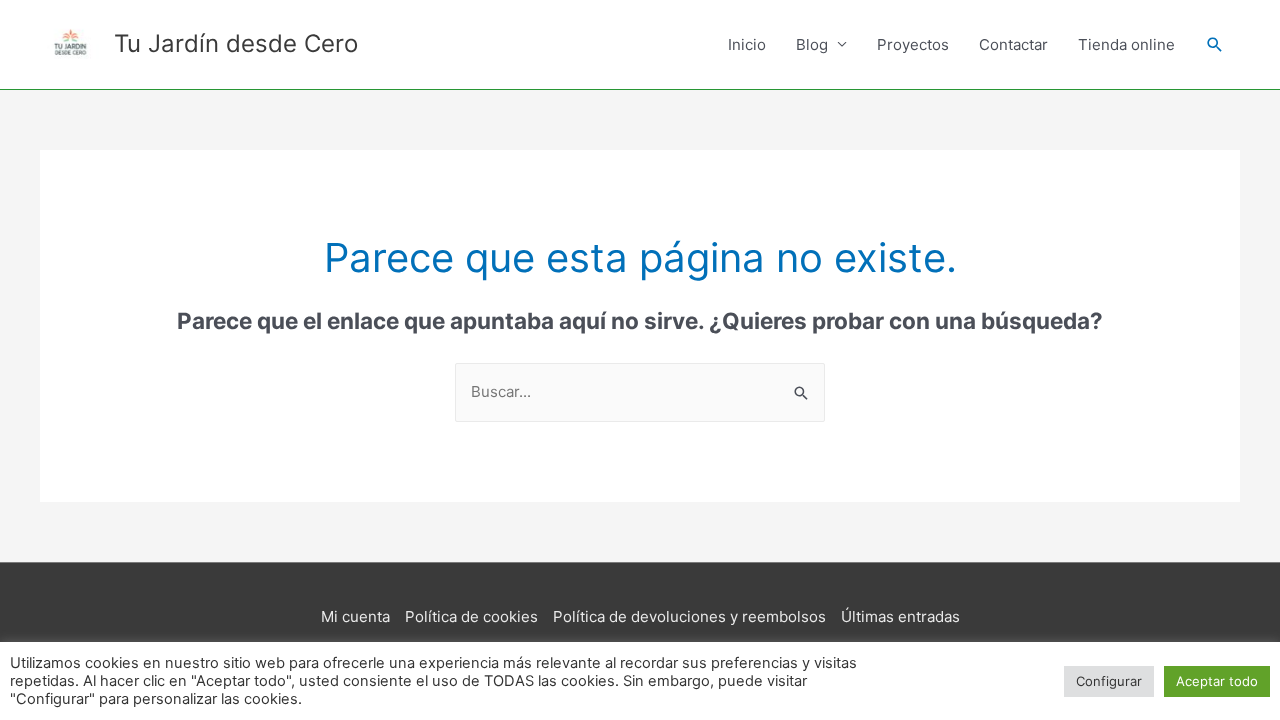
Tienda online (1126, 44)
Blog (812, 44)
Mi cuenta (355, 616)
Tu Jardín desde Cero (236, 43)
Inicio (747, 44)
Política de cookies (471, 616)
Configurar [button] (1109, 681)
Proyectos (913, 44)
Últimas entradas (900, 616)
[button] (1215, 45)
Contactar (1013, 44)
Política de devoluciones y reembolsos (689, 616)
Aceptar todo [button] (1217, 681)
